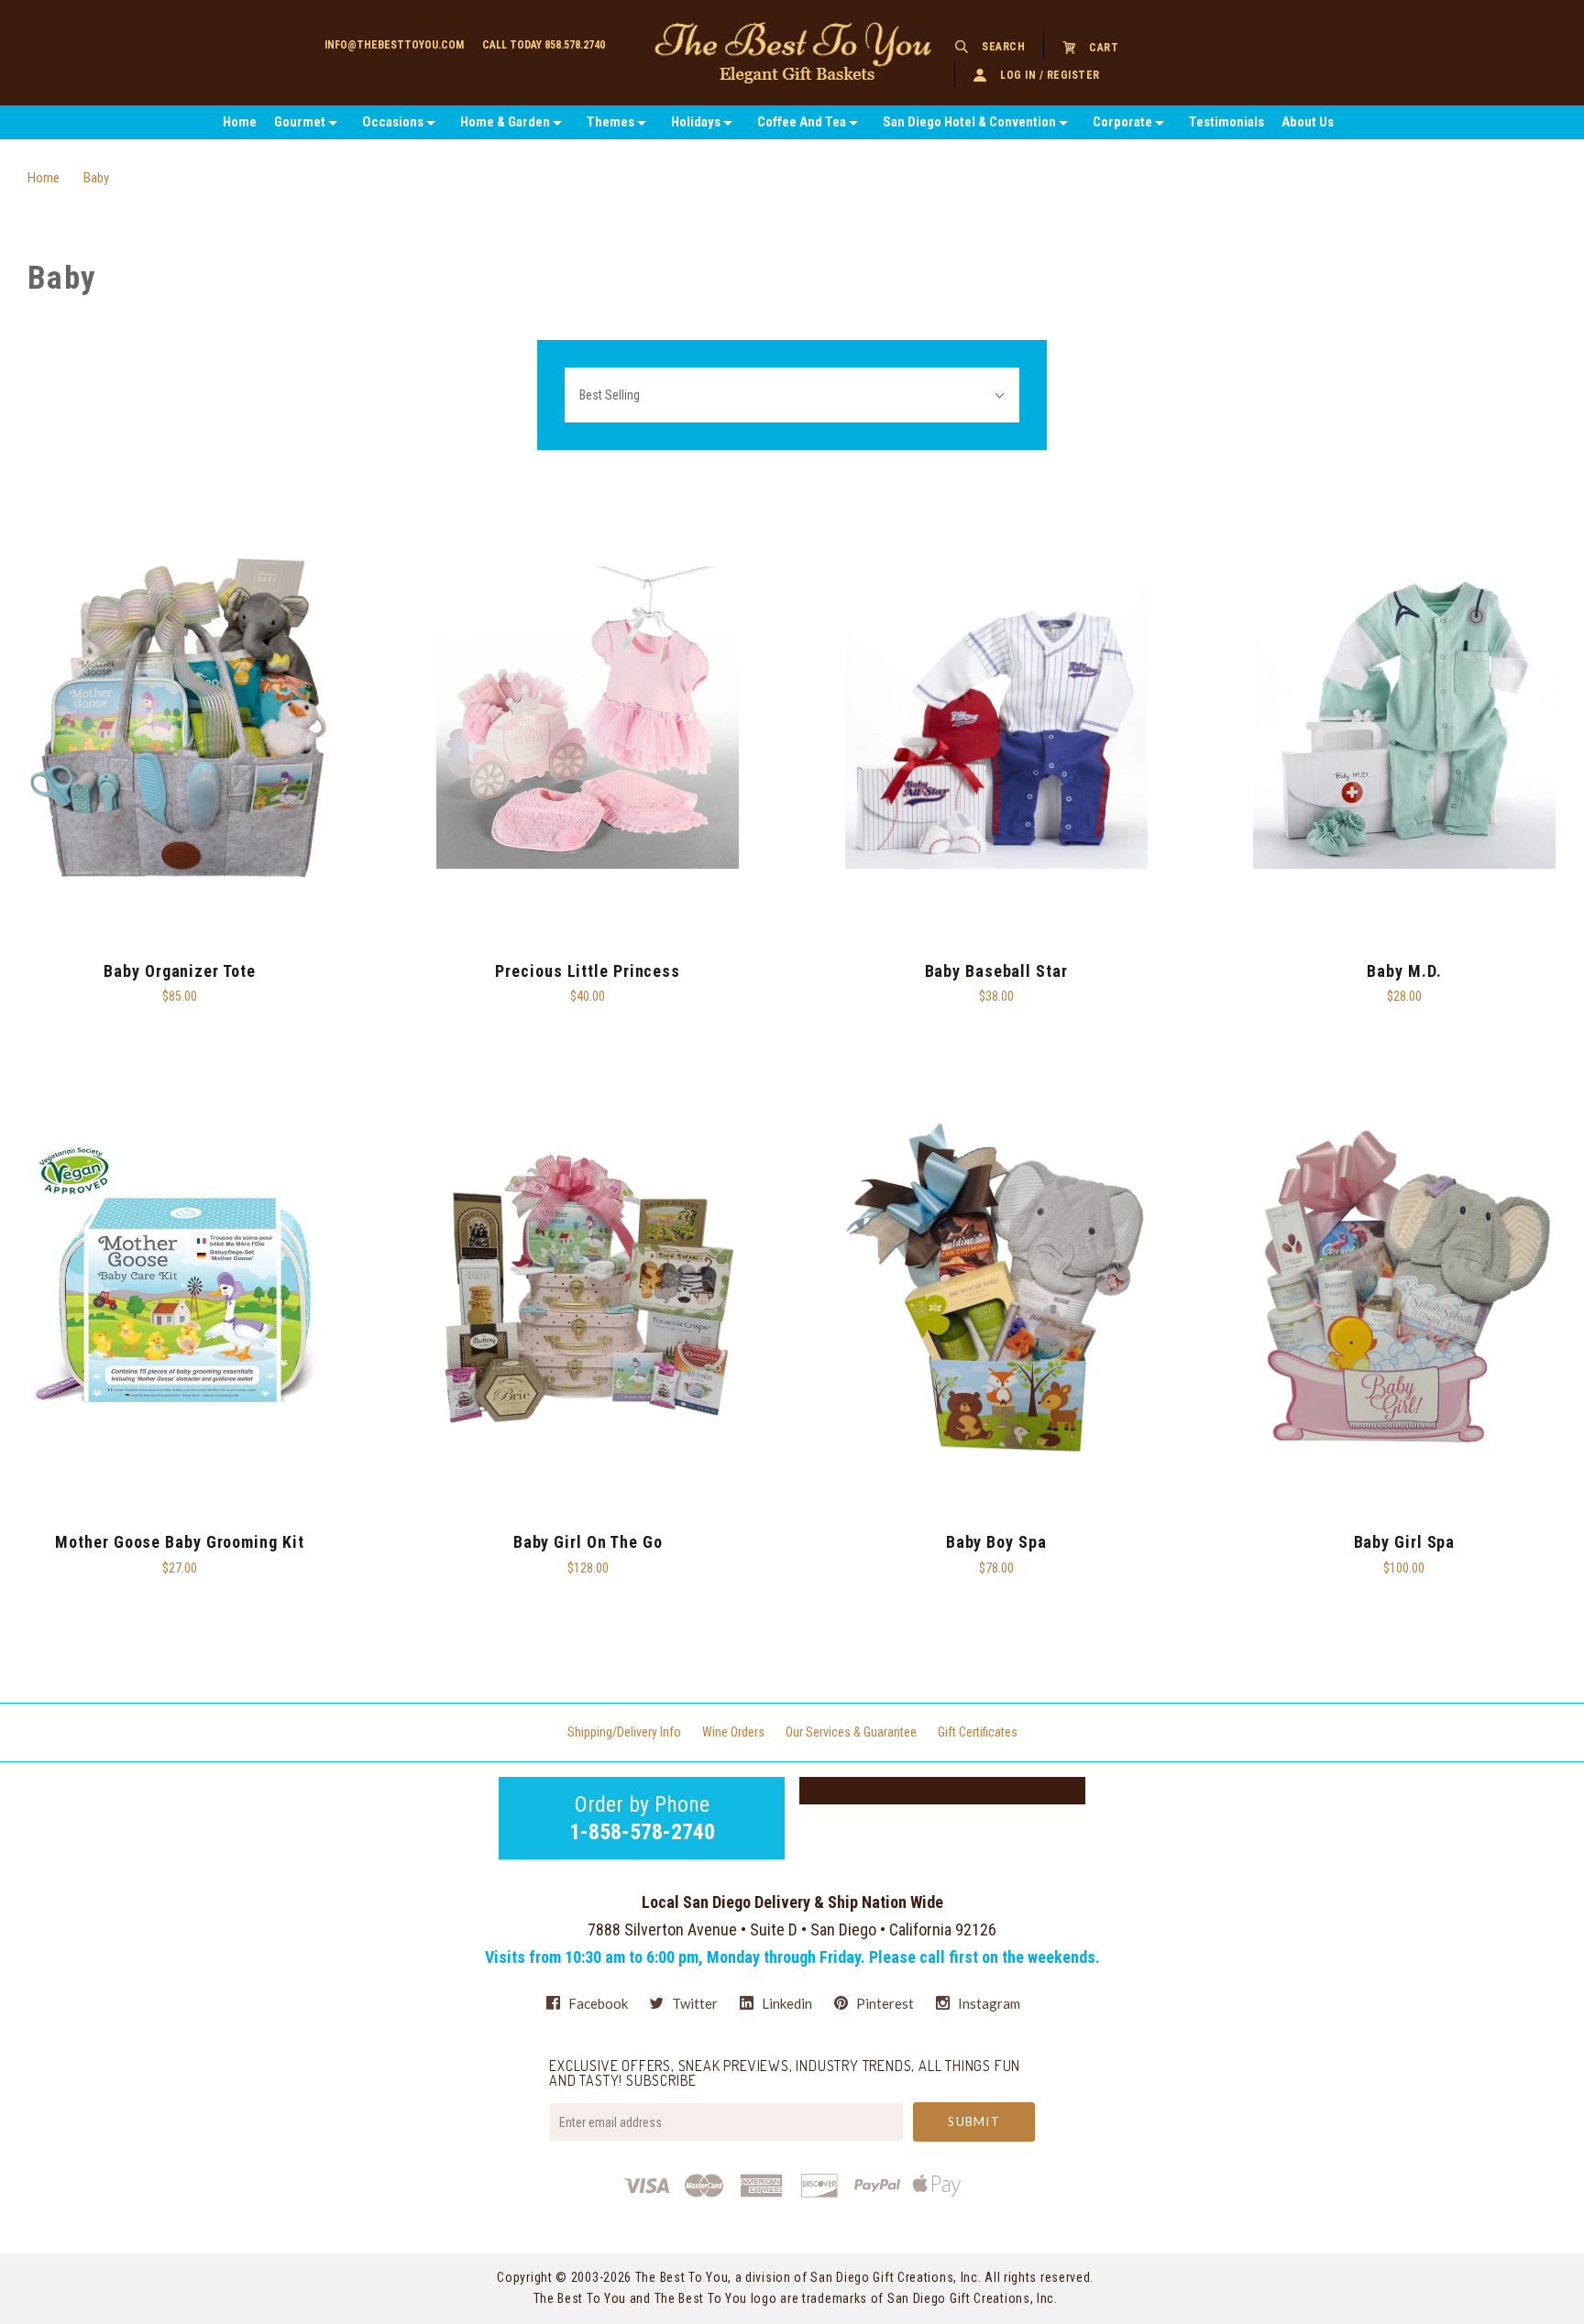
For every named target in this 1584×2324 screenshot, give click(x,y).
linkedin (786, 2003)
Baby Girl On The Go (588, 1542)
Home (240, 122)
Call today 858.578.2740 (544, 45)
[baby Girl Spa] (1404, 1289)
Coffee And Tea (802, 122)
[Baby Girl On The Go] (588, 1289)
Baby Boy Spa (996, 1542)
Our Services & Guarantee (851, 1732)
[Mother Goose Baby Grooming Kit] (180, 1289)
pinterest (884, 2003)
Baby (96, 178)
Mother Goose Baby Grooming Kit (179, 1542)
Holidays (696, 122)
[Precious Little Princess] (588, 718)
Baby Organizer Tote (179, 971)
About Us (1308, 122)
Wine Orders (733, 1732)
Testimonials (1226, 122)
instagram (988, 2003)
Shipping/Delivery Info (624, 1732)
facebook (597, 2003)
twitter (693, 2003)
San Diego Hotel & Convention (969, 122)
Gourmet (300, 122)
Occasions (393, 122)
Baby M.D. (1404, 971)
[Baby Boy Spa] (996, 1289)
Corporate (1122, 122)
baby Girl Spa (1405, 1542)
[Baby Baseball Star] (996, 718)
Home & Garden (505, 122)
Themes (610, 122)
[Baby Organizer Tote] (180, 718)
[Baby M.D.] (1404, 718)
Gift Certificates (978, 1732)
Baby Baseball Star (996, 971)
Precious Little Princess (588, 971)
